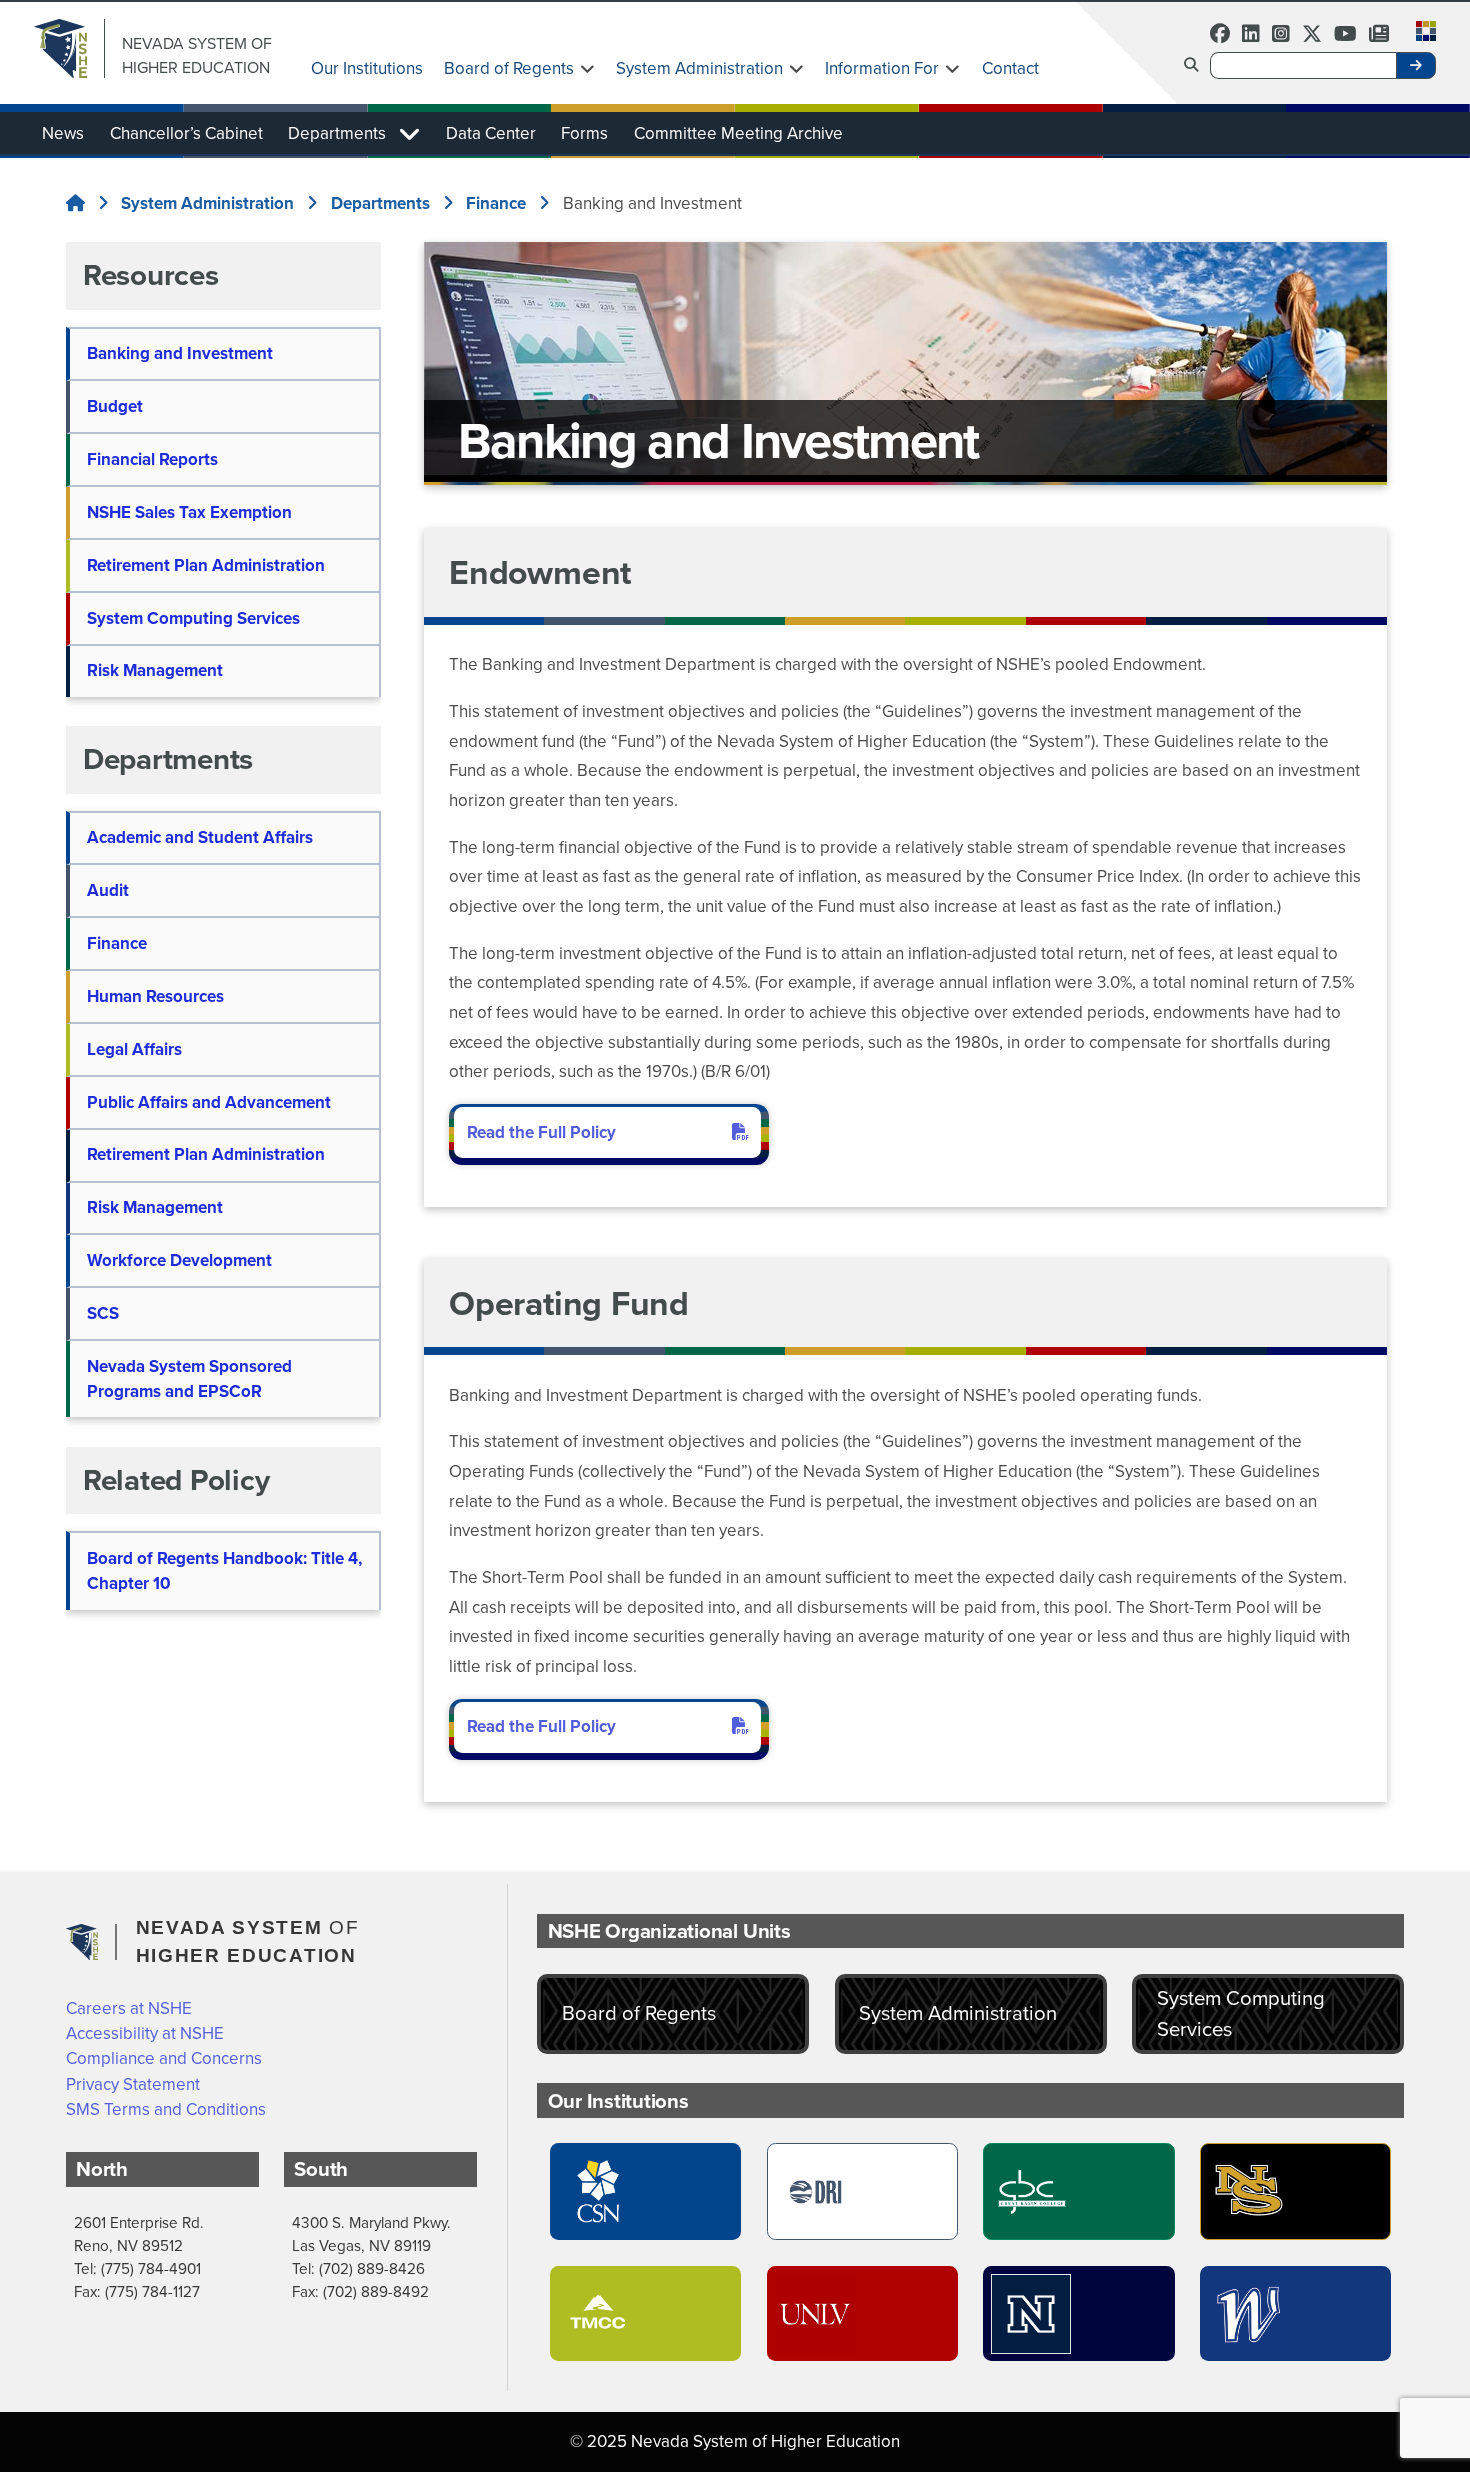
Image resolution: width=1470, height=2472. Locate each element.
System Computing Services (193, 618)
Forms (584, 133)
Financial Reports (152, 459)
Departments (337, 133)
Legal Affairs (134, 1049)
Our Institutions (367, 68)
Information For (882, 68)
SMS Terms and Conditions (166, 2109)
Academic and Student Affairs (200, 837)
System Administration (699, 68)
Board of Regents (509, 68)
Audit (108, 890)
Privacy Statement (133, 2084)
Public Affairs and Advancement (209, 1102)
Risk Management (155, 670)
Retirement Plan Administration (206, 565)
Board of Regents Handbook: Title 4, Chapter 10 (224, 1571)
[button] (1419, 29)
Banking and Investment (180, 353)
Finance (117, 943)
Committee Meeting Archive (738, 133)
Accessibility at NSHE (145, 2033)
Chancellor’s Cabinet (186, 133)
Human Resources (155, 996)
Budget (115, 406)
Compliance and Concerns (164, 2058)
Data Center (491, 133)
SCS (103, 1313)
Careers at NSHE (129, 2008)
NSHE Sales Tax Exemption (189, 512)
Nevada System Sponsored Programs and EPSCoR (189, 1379)
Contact (1010, 68)
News (63, 133)
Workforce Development (179, 1260)
